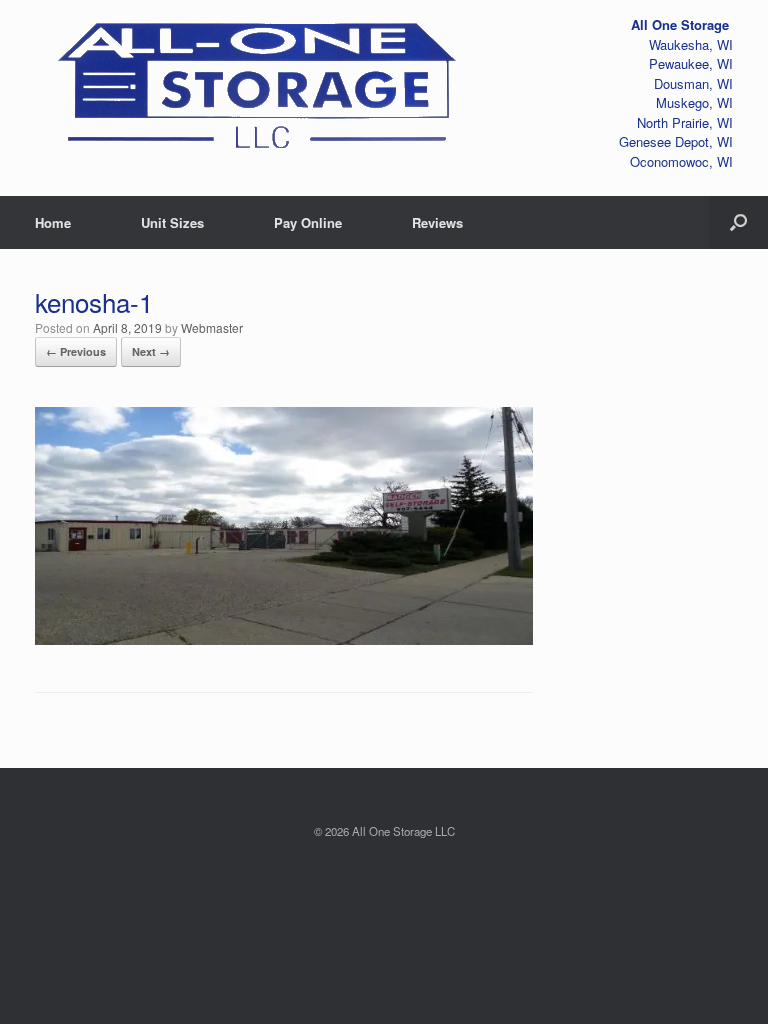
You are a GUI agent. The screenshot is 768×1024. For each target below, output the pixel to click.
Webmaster (212, 327)
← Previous (76, 351)
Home (53, 222)
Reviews (437, 222)
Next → (151, 351)
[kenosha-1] (284, 637)
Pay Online (308, 222)
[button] (738, 222)
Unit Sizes (172, 222)
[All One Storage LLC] (259, 80)
